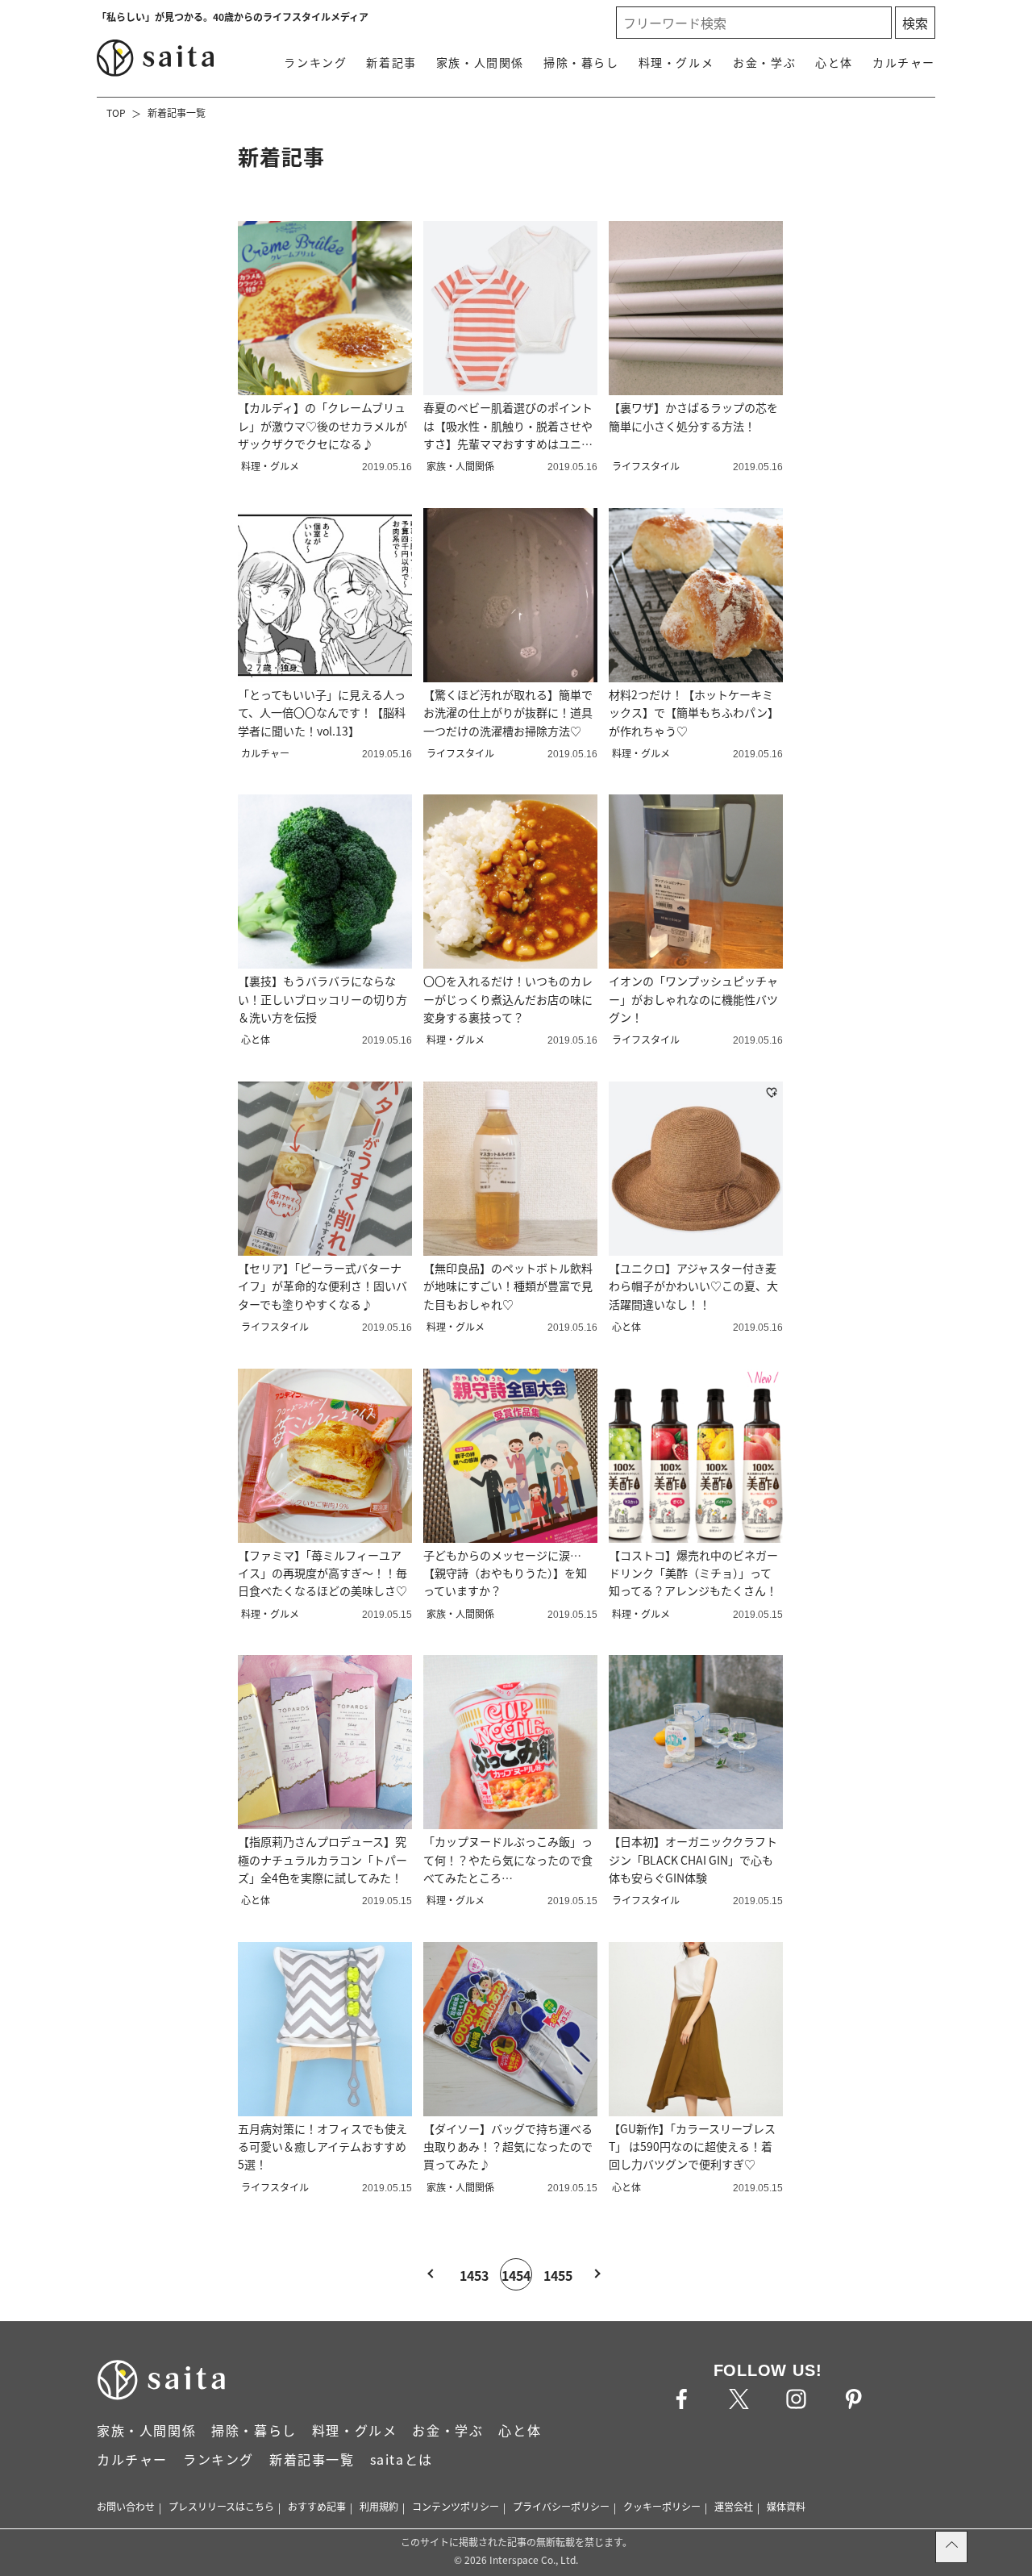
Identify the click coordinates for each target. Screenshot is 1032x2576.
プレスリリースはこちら (221, 2506)
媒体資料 (786, 2506)
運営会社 (734, 2506)
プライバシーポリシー (561, 2506)
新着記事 (391, 62)
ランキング (315, 62)
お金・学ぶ (764, 62)
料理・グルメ (676, 62)
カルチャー (904, 62)
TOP (116, 113)
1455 (558, 2275)
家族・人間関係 (480, 62)
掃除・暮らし (581, 62)
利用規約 (379, 2506)
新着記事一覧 (177, 113)
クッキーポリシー (662, 2506)
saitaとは (402, 2459)
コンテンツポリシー (456, 2506)
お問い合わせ (126, 2506)
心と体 (834, 62)
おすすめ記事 (317, 2506)
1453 (474, 2275)
